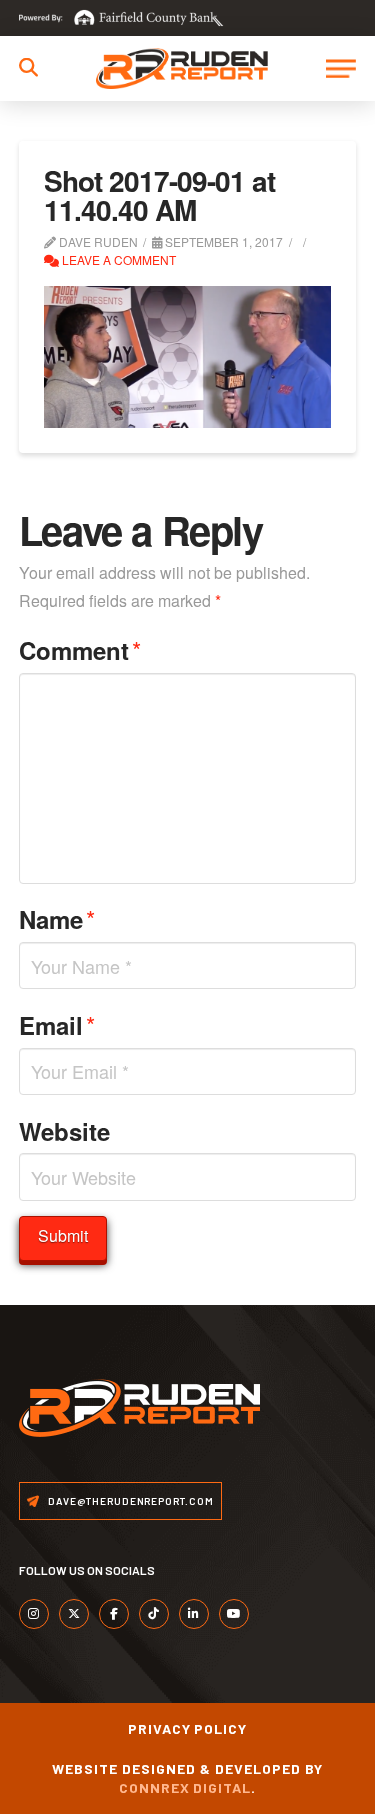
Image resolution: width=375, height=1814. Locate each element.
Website (64, 1131)
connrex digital (185, 1787)
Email (57, 1024)
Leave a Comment (117, 259)
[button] (28, 67)
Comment (80, 649)
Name (57, 918)
